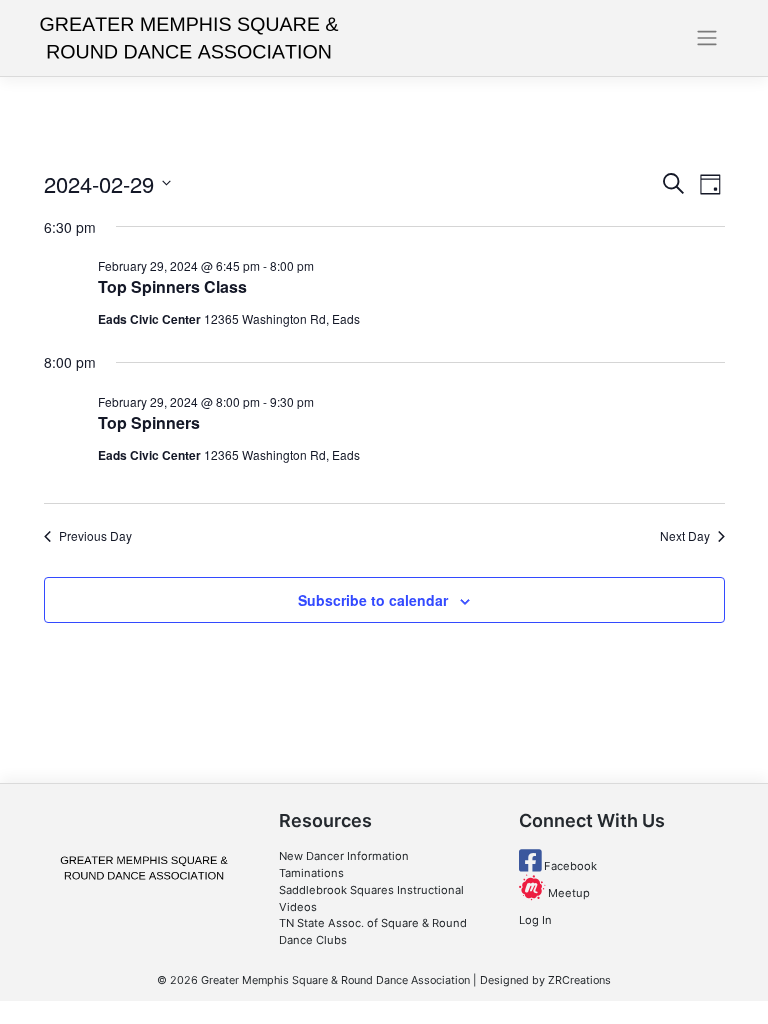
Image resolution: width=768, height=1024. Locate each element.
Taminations (311, 873)
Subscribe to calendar (373, 600)
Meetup (567, 893)
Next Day (685, 536)
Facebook (569, 866)
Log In (535, 920)
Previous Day (95, 536)
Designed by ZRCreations (545, 980)
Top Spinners (149, 422)
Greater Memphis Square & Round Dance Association (335, 980)
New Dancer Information (344, 856)
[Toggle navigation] (707, 38)
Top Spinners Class (172, 286)
